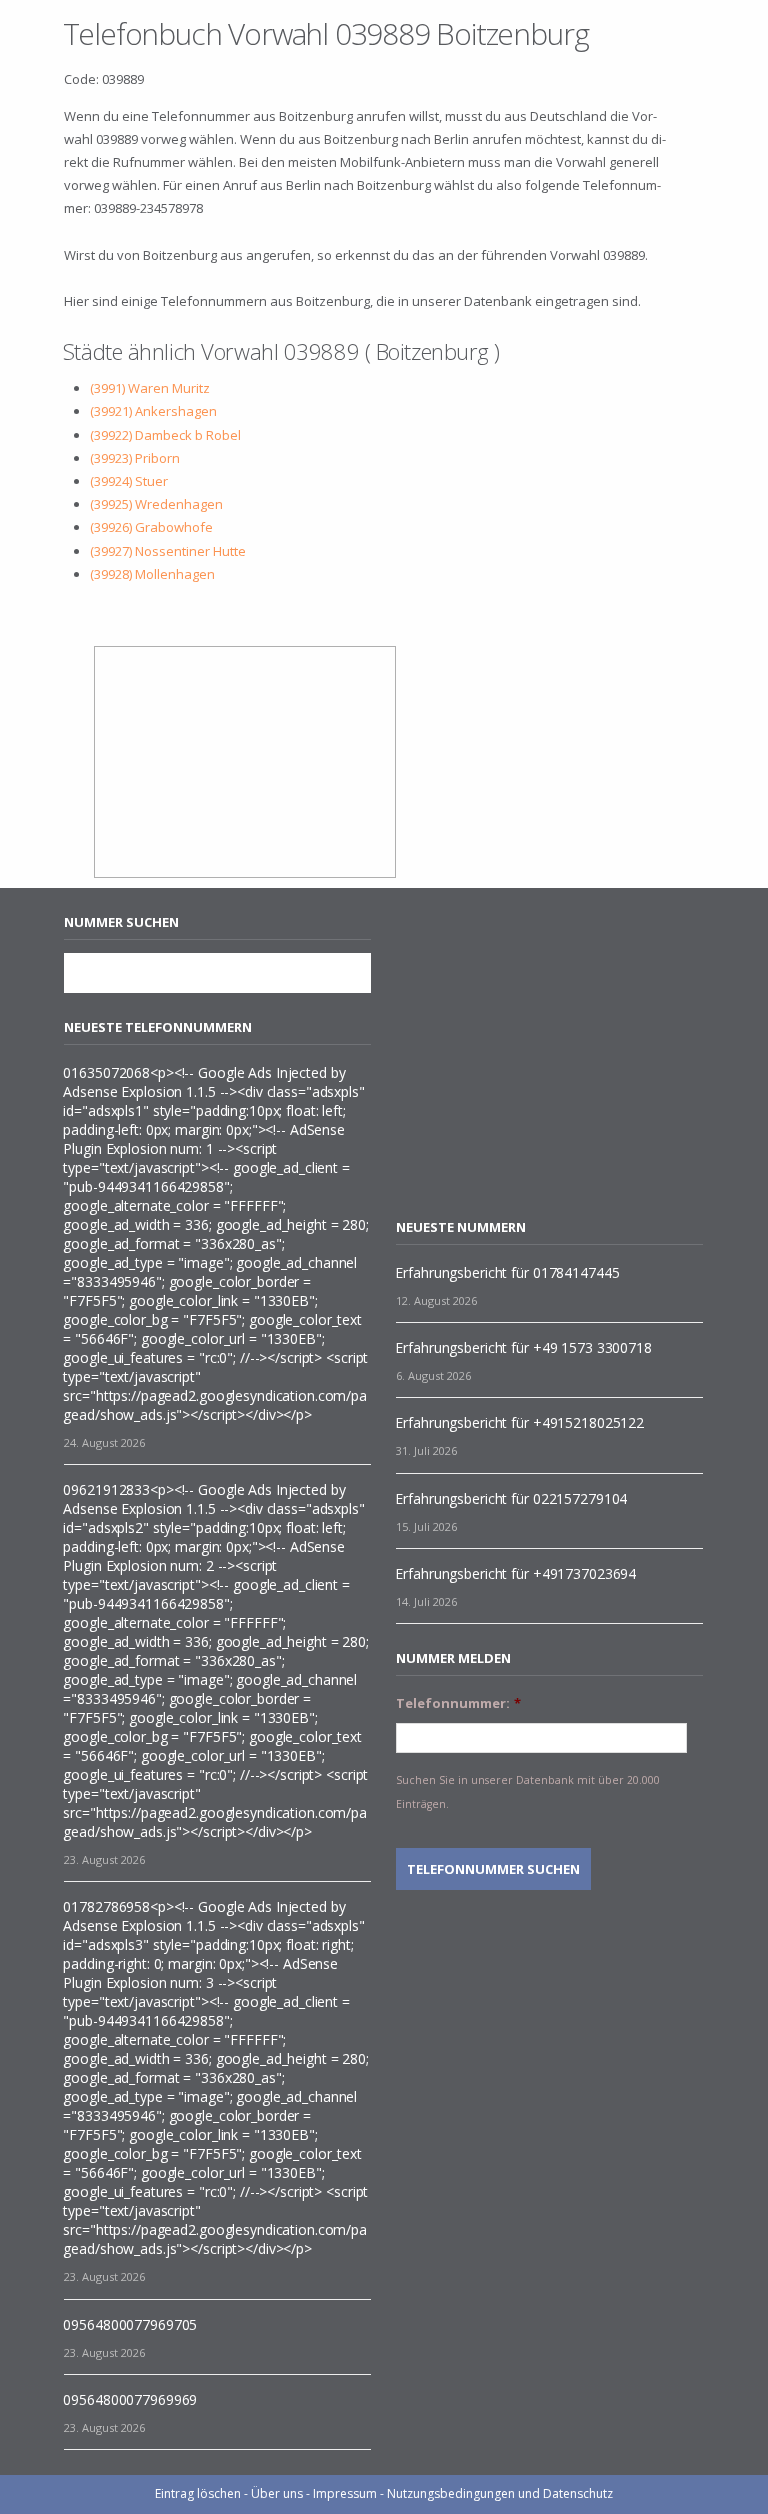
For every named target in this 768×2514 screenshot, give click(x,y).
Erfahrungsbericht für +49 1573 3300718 (523, 1347)
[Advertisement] (564, 1053)
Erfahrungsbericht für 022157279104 (511, 1498)
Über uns (277, 2493)
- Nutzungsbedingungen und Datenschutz (496, 2493)
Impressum (345, 2493)
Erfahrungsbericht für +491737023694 (515, 1573)
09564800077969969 (130, 2399)
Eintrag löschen (198, 2493)
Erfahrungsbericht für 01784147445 (507, 1272)
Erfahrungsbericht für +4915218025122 (519, 1422)
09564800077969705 (130, 2324)
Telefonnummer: (458, 1703)
